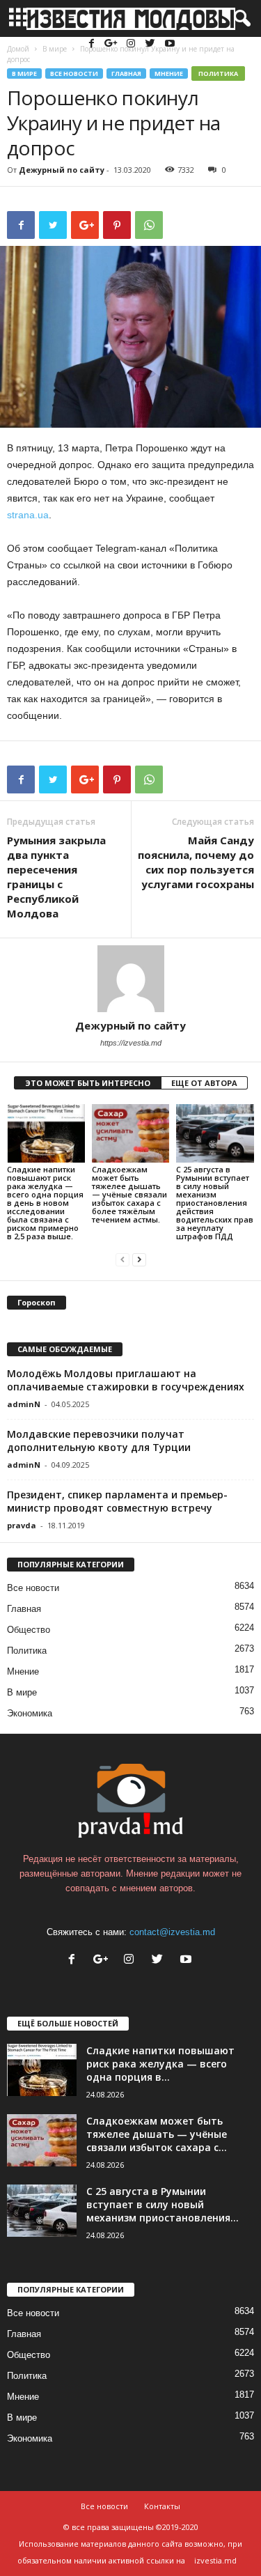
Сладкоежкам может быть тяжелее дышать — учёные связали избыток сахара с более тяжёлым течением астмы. (129, 1194)
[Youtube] (170, 44)
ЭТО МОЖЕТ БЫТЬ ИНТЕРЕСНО (88, 1083)
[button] (239, 19)
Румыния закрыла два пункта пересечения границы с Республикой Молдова (56, 877)
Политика (218, 73)
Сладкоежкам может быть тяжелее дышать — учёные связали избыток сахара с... (157, 2134)
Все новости (74, 73)
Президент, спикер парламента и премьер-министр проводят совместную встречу (117, 1501)
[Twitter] (152, 44)
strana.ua (28, 515)
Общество (29, 1630)
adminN (24, 1404)
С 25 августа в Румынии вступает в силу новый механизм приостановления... (163, 2204)
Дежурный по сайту (62, 170)
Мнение (169, 73)
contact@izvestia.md (172, 1932)
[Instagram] (132, 44)
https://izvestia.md (131, 1043)
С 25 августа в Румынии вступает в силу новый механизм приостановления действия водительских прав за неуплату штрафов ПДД (215, 1203)
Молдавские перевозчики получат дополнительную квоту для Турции (99, 1441)
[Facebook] (93, 44)
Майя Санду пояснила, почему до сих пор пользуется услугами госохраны (196, 862)
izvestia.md (215, 2560)
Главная (126, 73)
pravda (22, 1525)
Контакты (162, 2506)
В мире (24, 73)
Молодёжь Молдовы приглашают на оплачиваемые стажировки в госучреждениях (126, 1380)
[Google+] (113, 44)
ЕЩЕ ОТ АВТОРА (204, 1083)
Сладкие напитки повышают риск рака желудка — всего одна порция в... (160, 2064)
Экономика (30, 1713)
